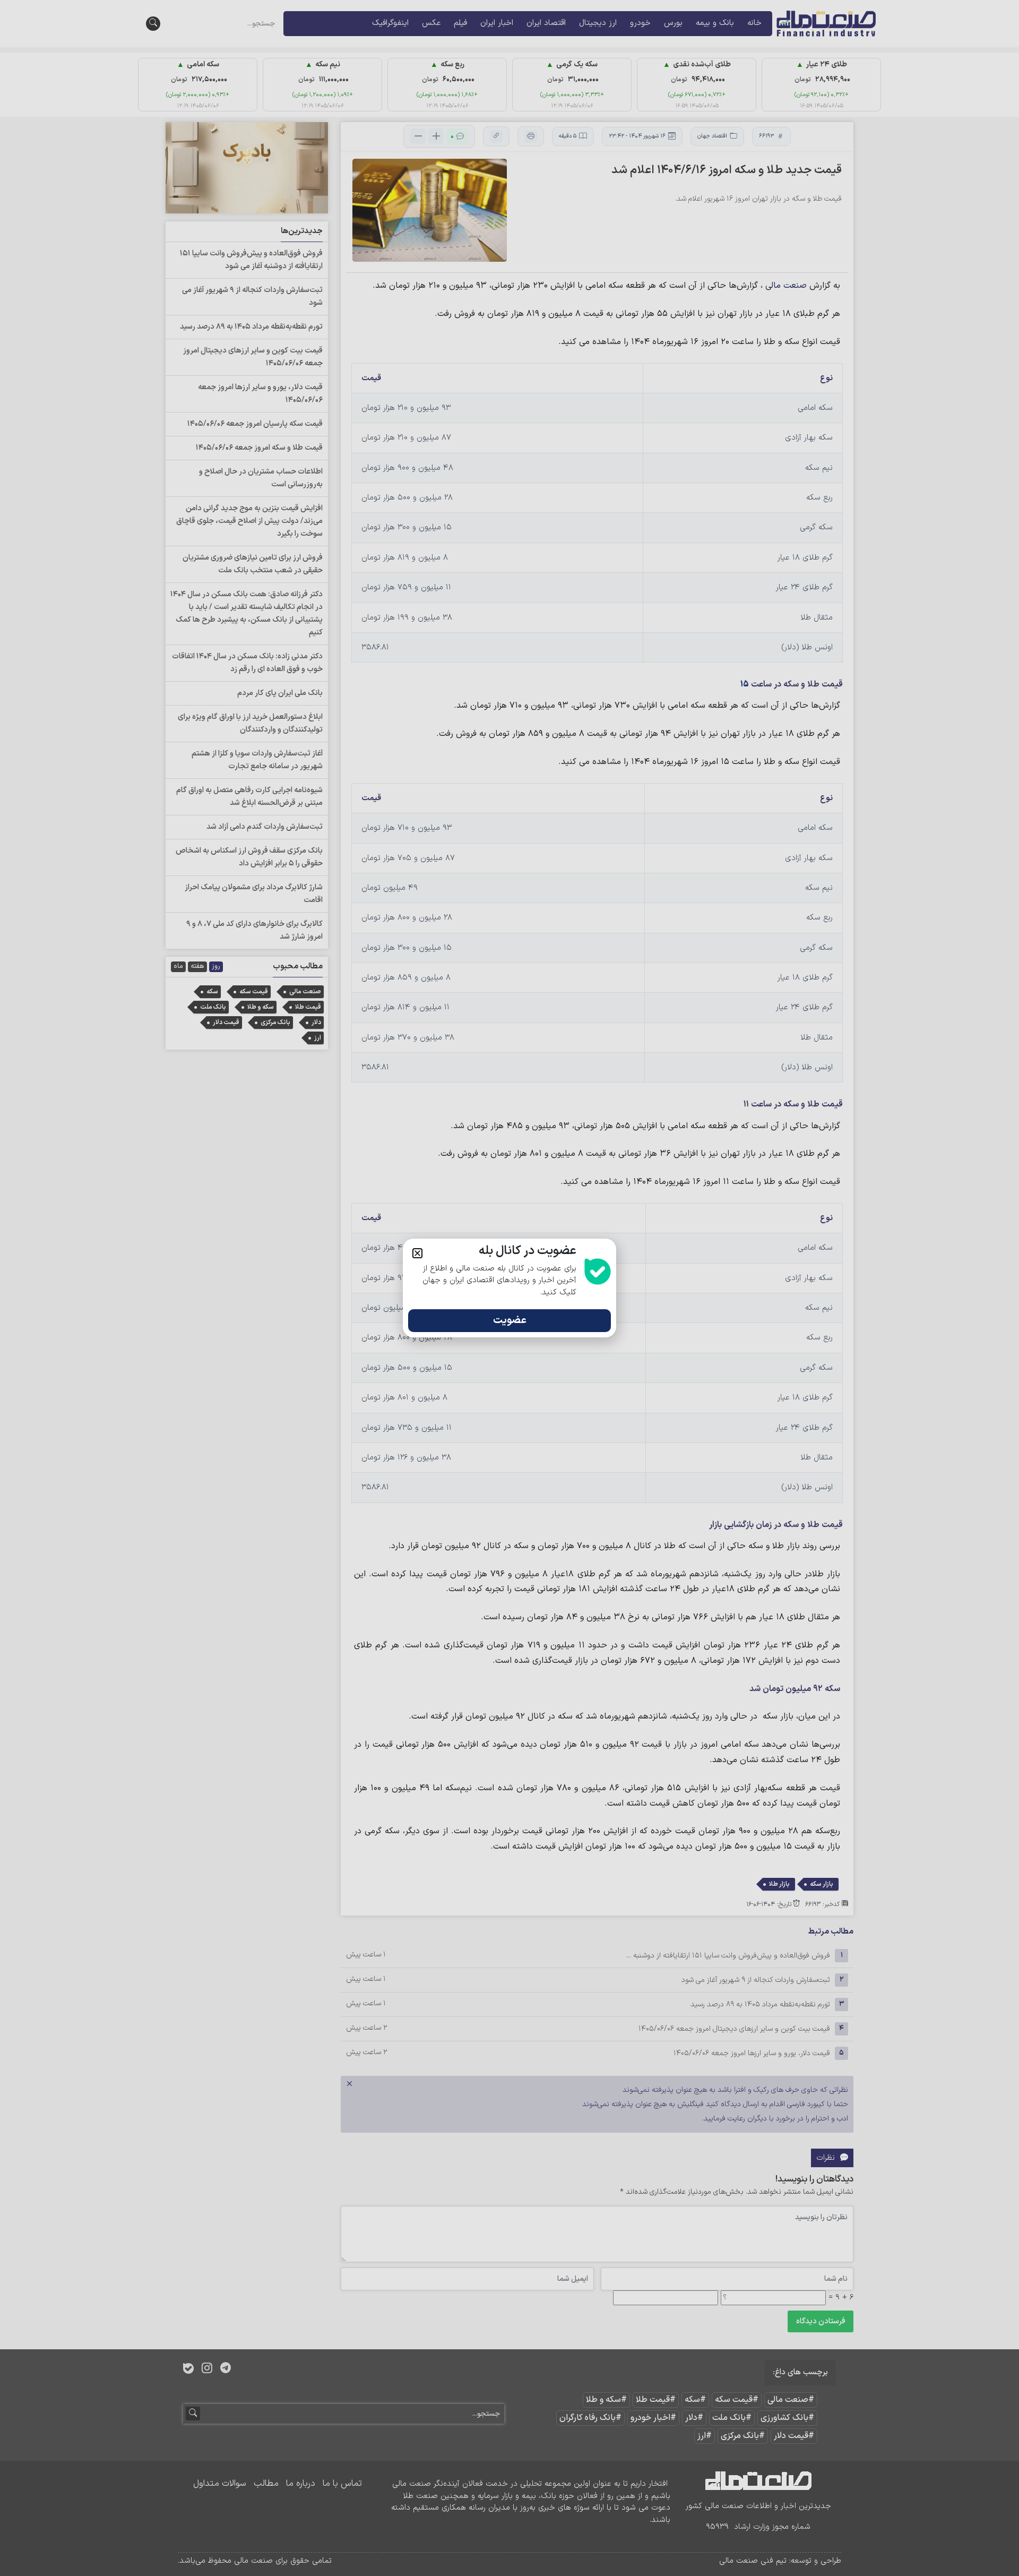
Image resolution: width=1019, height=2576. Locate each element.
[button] (417, 1253)
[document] (509, 1288)
